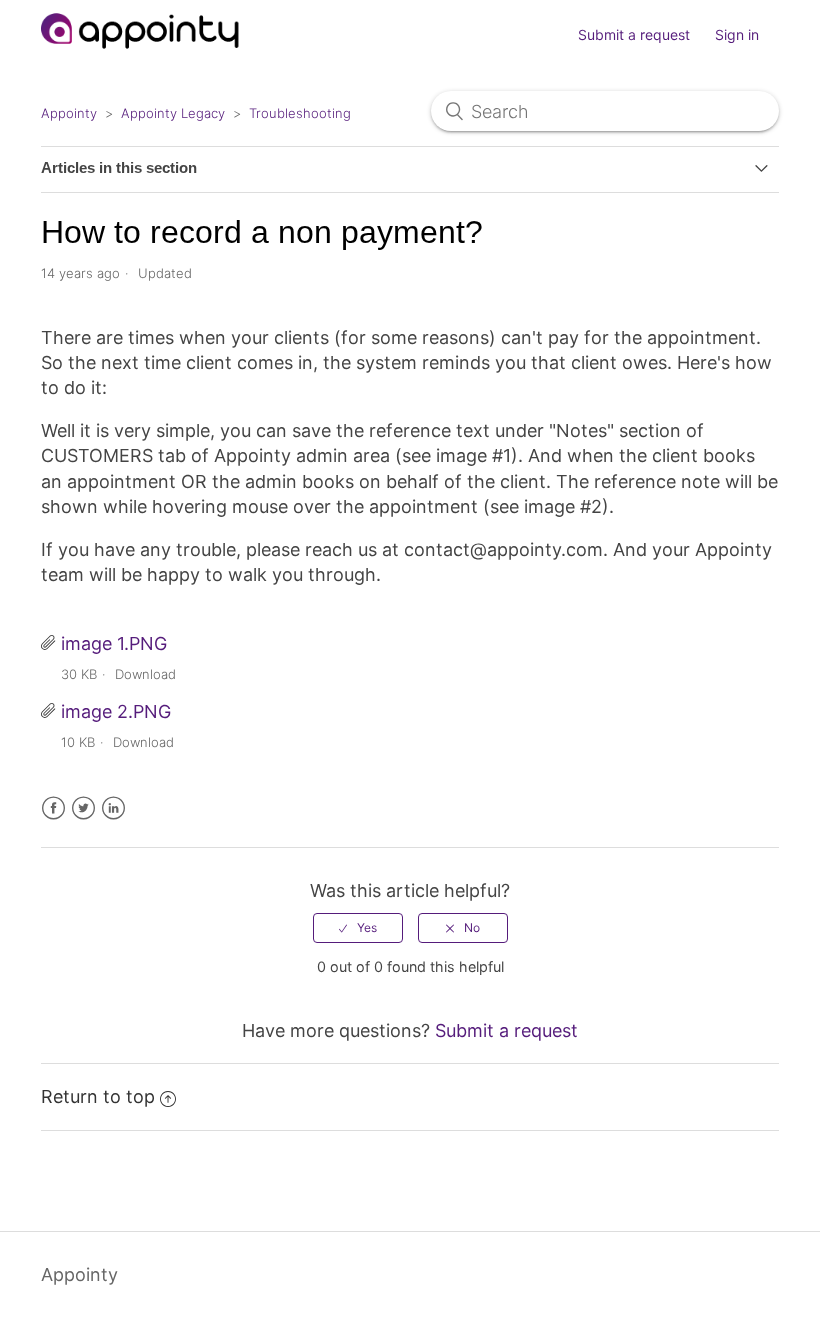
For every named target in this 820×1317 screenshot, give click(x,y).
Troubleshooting (300, 113)
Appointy (69, 113)
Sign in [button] (737, 34)
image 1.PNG (114, 643)
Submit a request (634, 34)
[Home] (140, 57)
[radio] (358, 928)
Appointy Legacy (173, 113)
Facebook (53, 808)
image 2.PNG (116, 711)
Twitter (83, 808)
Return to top (98, 1096)
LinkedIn (113, 808)
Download (145, 674)
